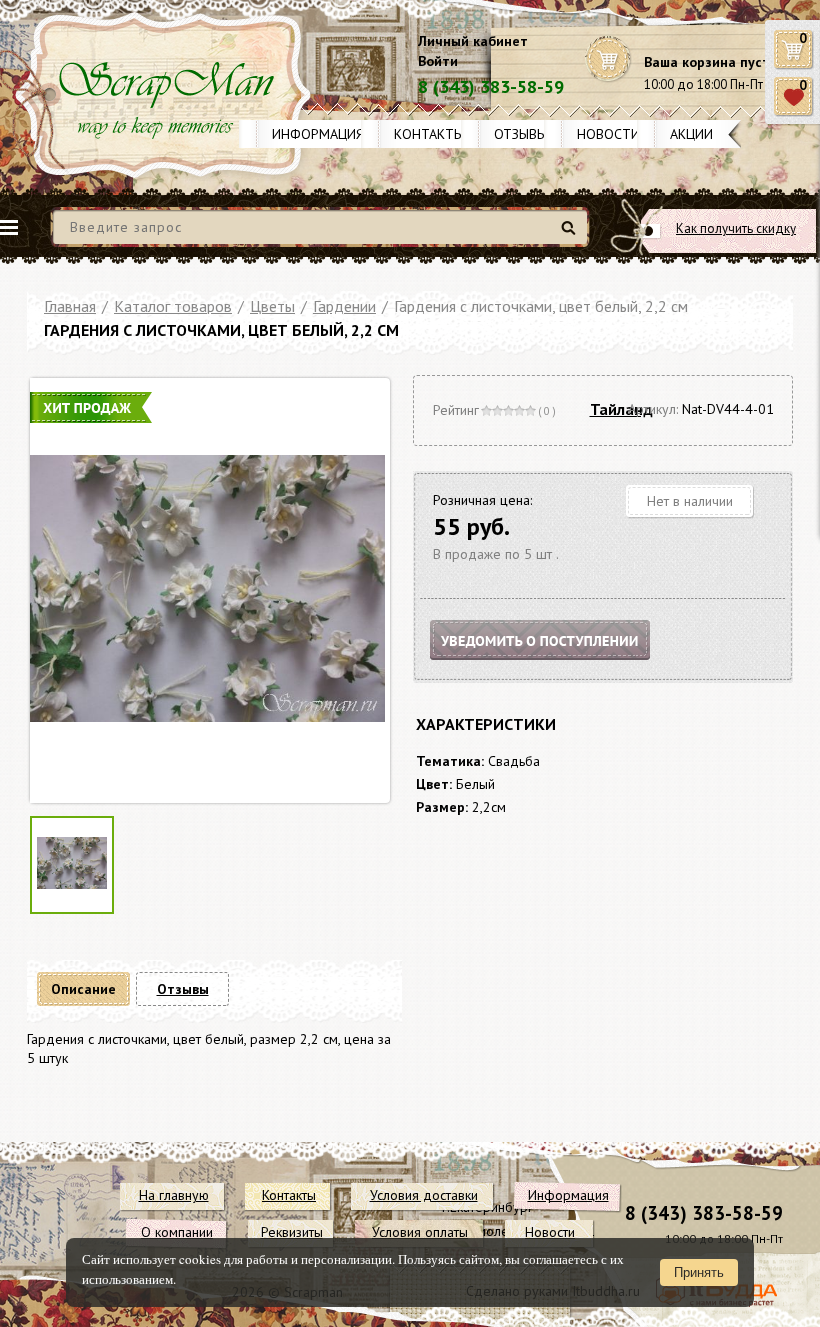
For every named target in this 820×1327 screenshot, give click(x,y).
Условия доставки (424, 1195)
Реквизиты (292, 1232)
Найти (571, 235)
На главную (174, 1195)
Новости (608, 134)
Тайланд (621, 409)
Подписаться (557, 664)
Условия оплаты (420, 1232)
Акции (691, 134)
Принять (699, 1272)
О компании (177, 1232)
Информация (318, 134)
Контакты (429, 134)
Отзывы (520, 134)
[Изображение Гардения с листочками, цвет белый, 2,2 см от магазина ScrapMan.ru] (207, 590)
